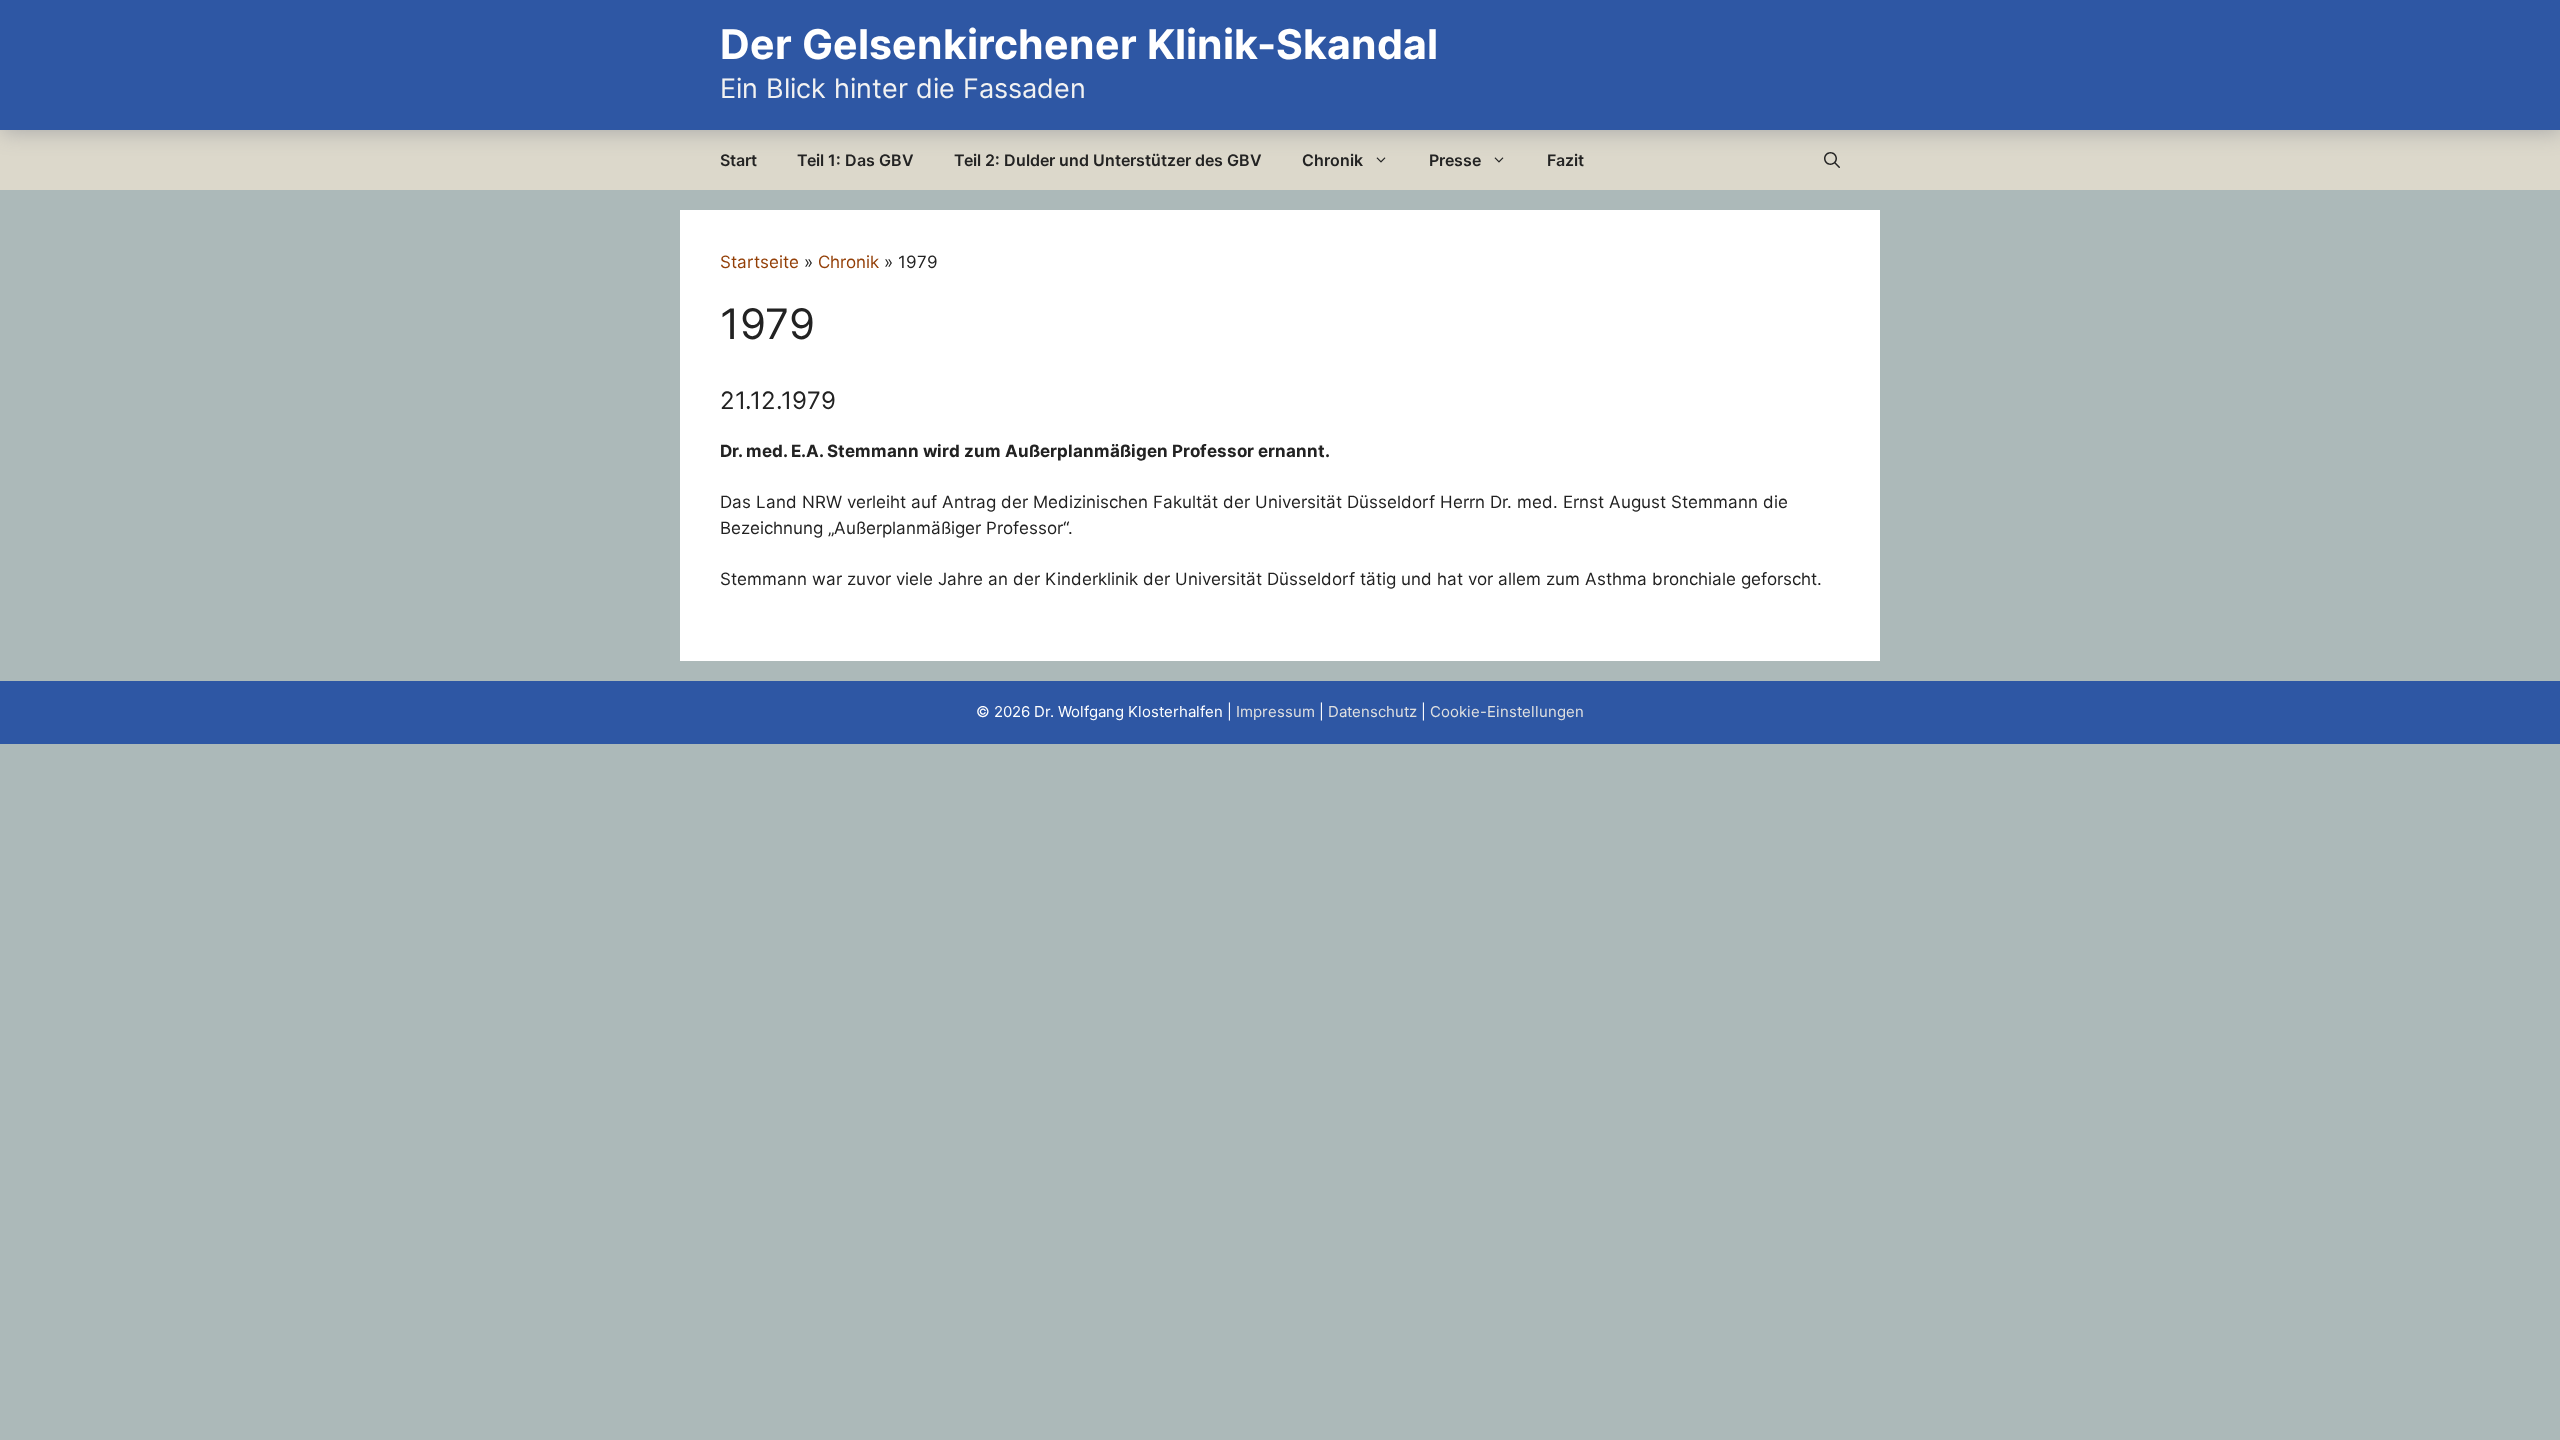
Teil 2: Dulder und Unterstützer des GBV (1108, 160)
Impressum (1275, 711)
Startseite (759, 262)
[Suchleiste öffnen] (1832, 160)
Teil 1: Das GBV (855, 160)
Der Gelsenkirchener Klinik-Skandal (1079, 44)
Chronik (1332, 160)
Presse (1455, 160)
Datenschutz (1372, 711)
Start (738, 160)
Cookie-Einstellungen (1507, 711)
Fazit (1565, 160)
